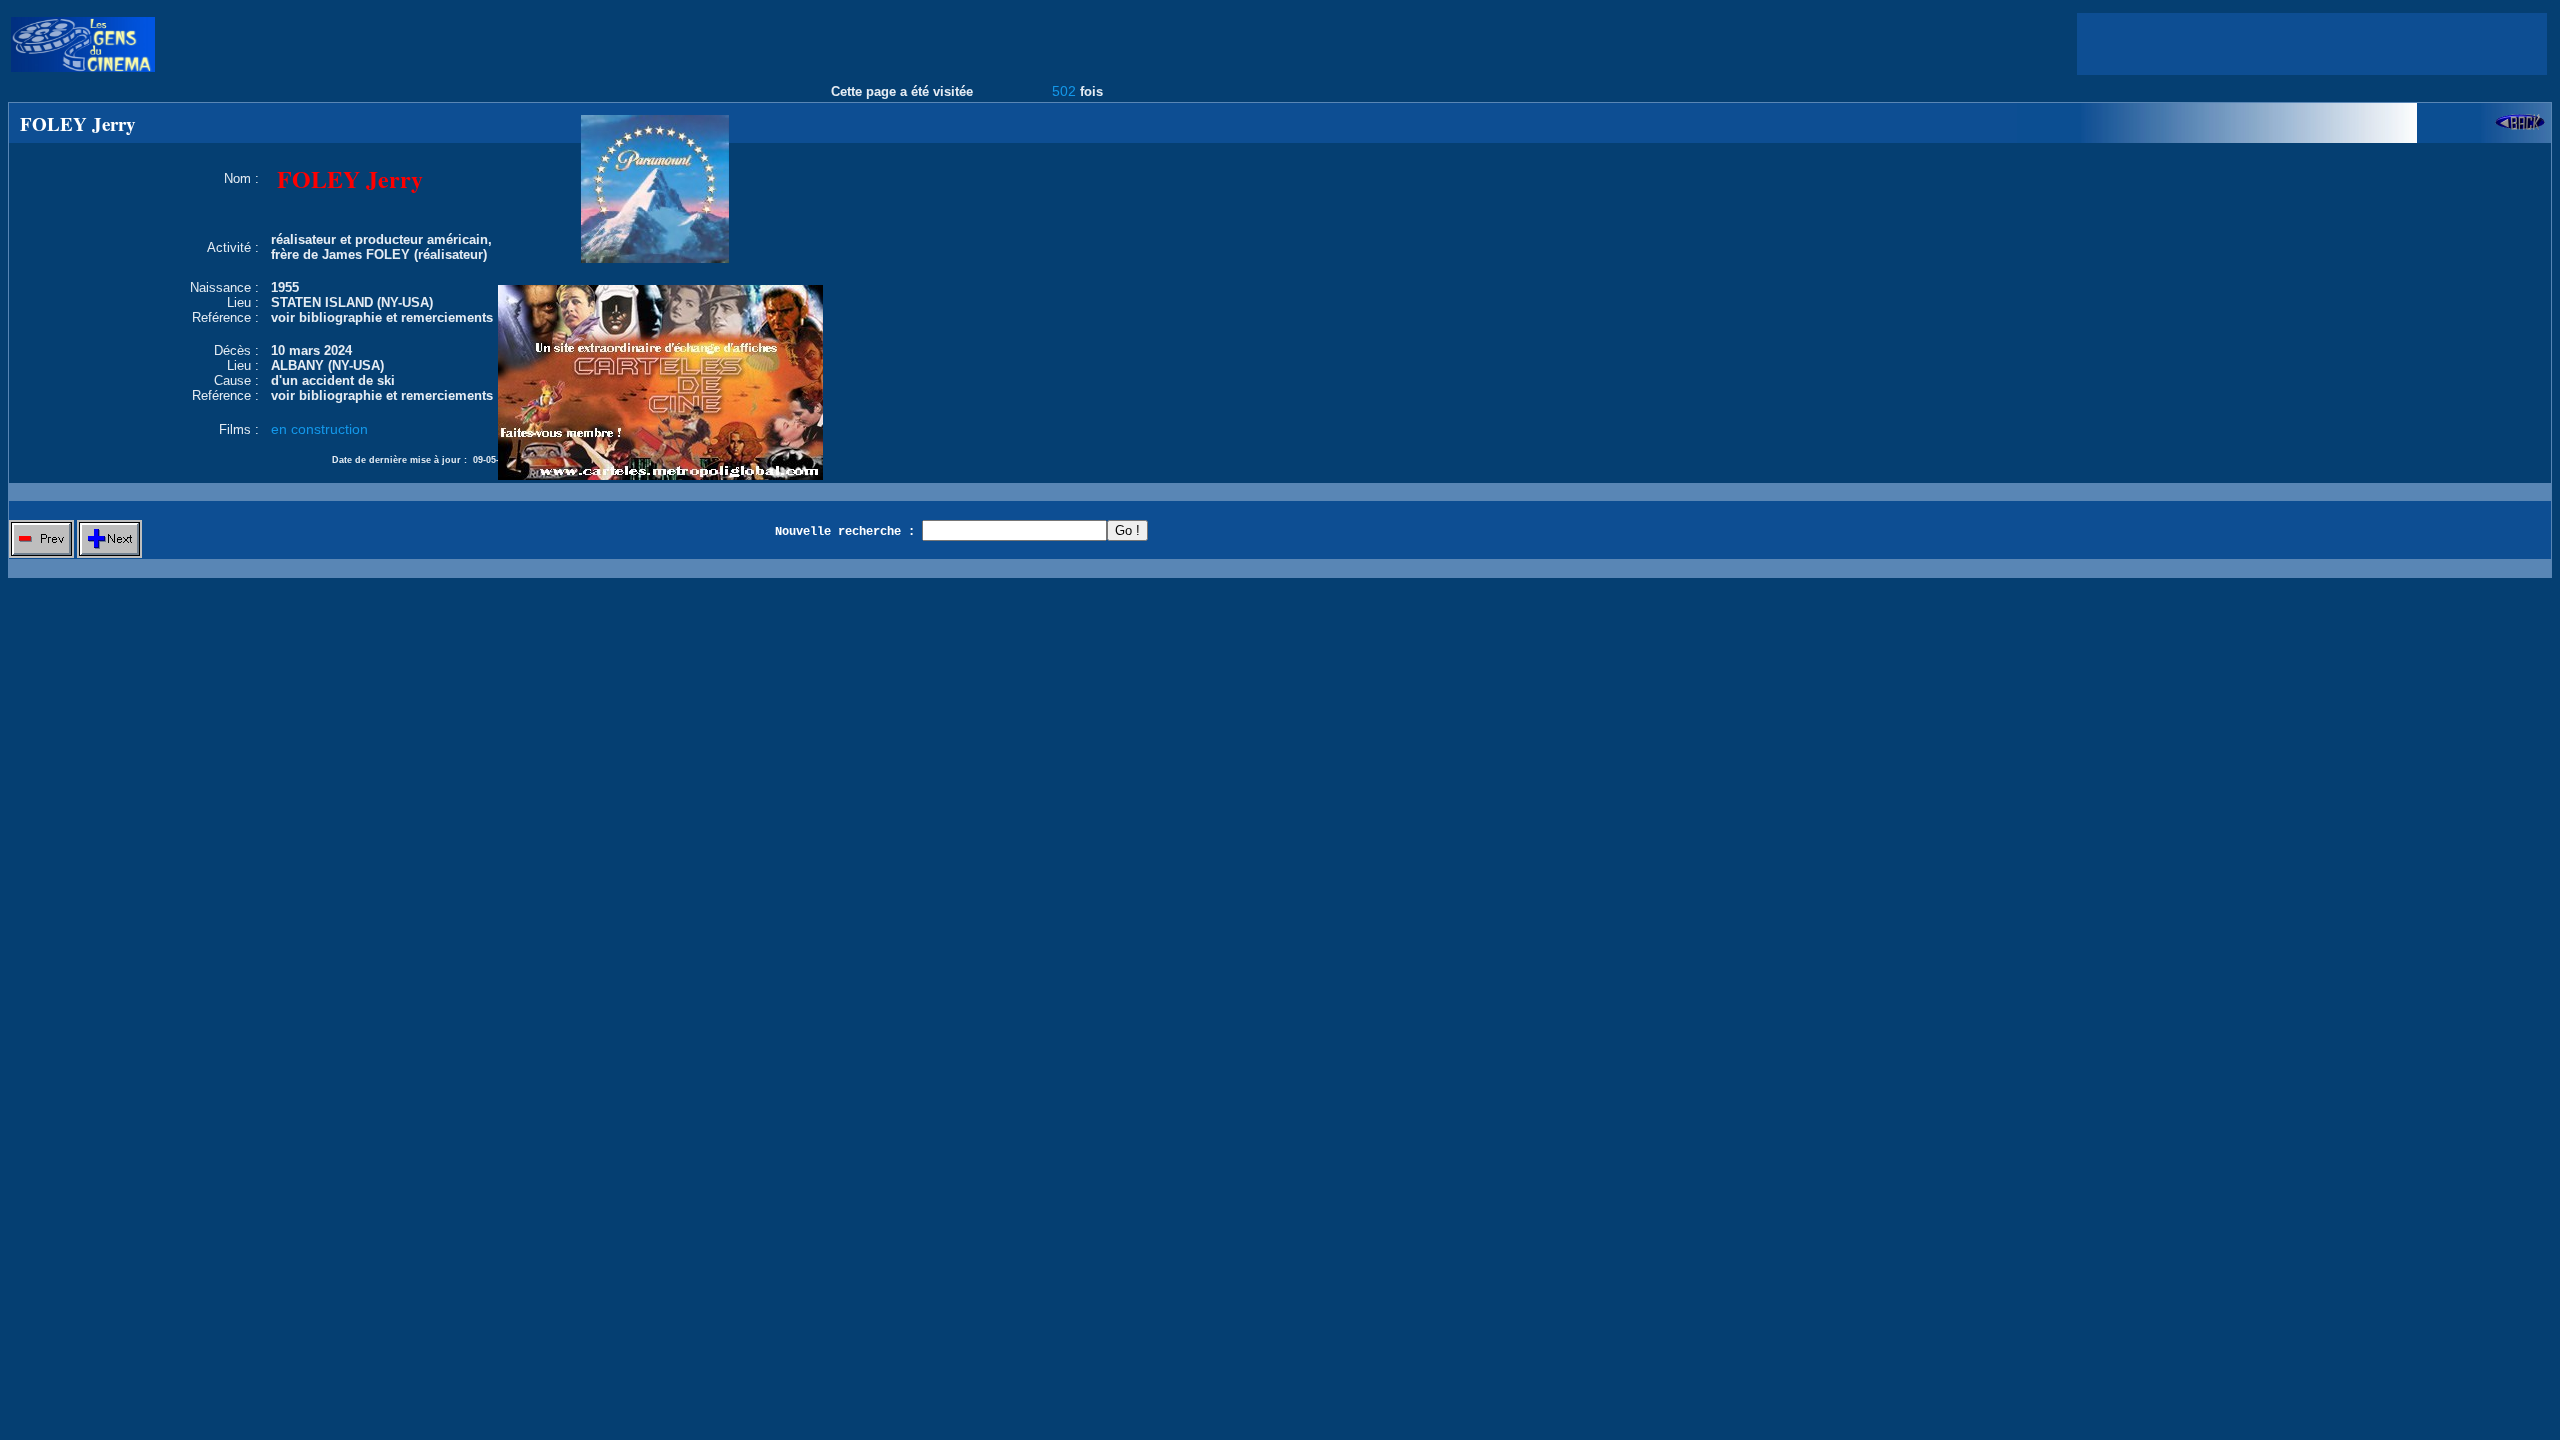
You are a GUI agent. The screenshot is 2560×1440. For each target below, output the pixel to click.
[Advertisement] (2312, 44)
